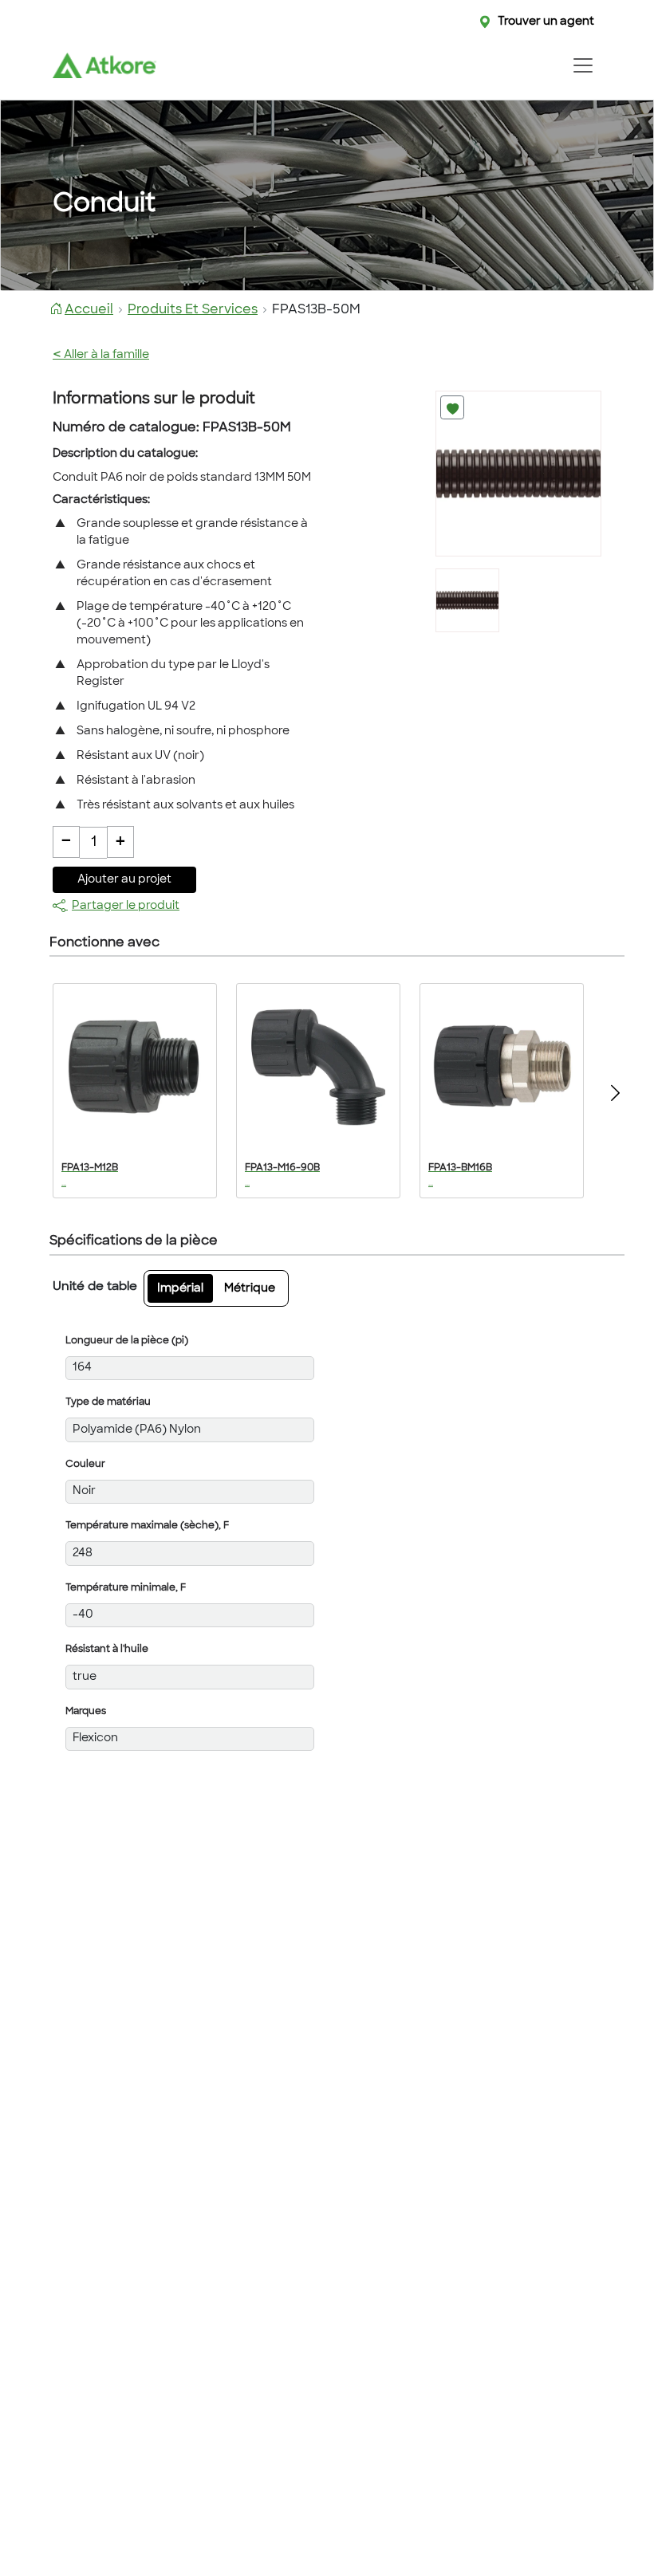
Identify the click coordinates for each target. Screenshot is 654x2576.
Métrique (250, 1289)
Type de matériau (108, 1402)
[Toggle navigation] (583, 65)
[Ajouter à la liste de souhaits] (452, 407)
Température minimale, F (126, 1588)
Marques (86, 1712)
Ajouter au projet (124, 880)
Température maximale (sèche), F (147, 1526)
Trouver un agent (546, 22)
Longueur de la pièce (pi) (127, 1341)
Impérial (180, 1289)
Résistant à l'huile (107, 1650)
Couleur (85, 1465)
